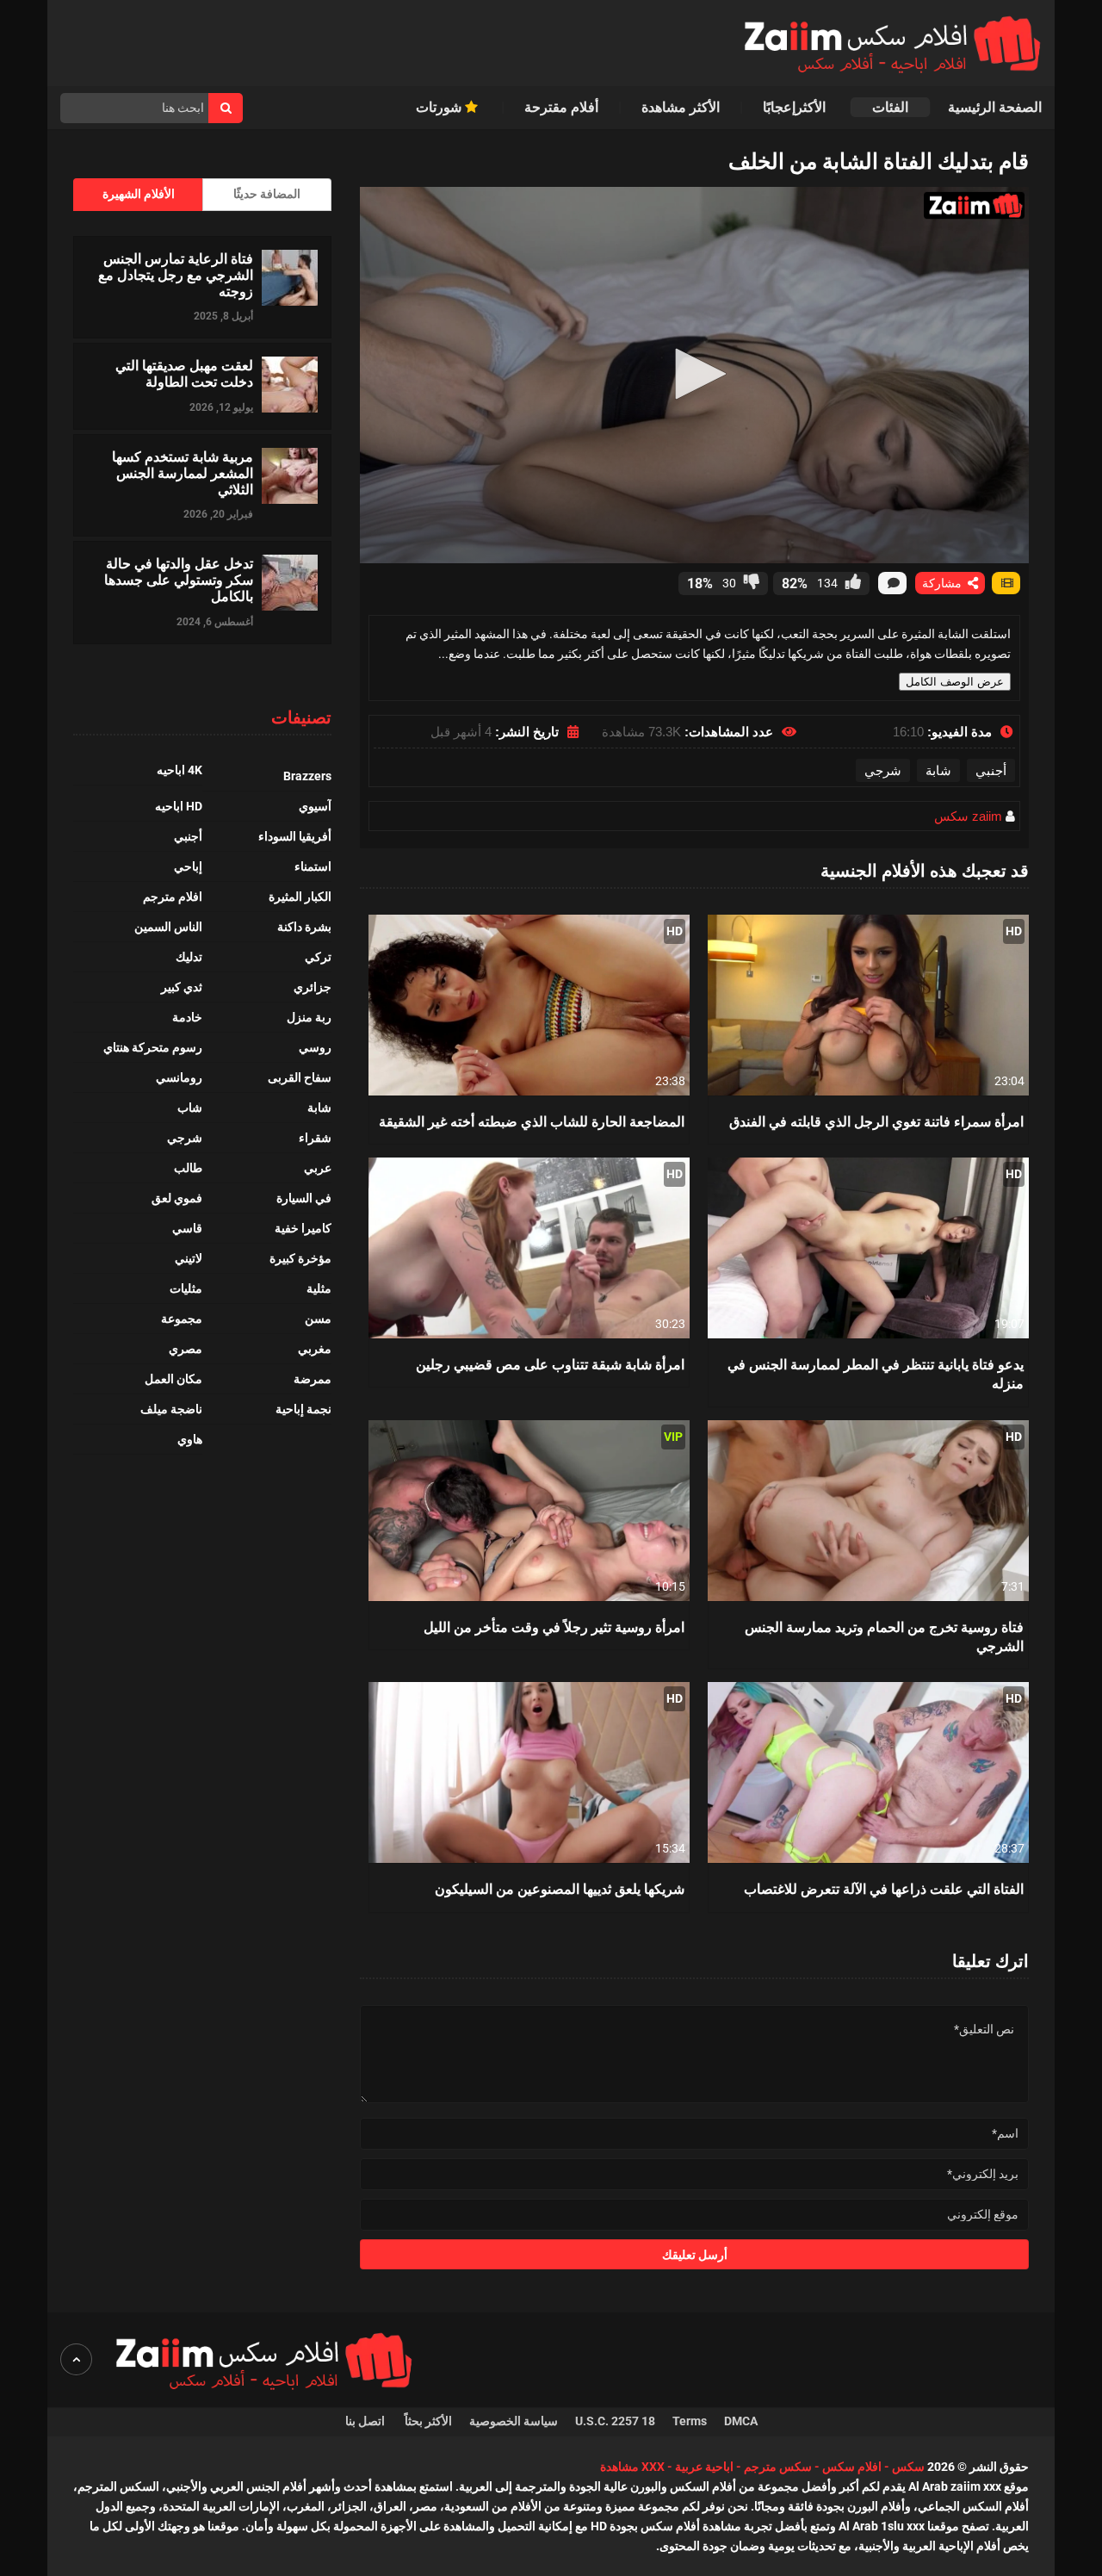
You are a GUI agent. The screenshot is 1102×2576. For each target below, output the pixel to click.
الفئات (890, 107)
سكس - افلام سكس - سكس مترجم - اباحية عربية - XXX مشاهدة (762, 2467)
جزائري (313, 987)
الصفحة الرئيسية (995, 107)
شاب (190, 1108)
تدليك (189, 957)
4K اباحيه (180, 770)
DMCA (741, 2421)
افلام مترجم (173, 897)
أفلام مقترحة (561, 107)
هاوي (190, 1439)
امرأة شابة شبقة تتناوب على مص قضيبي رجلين (550, 1364)
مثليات (186, 1288)
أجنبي (991, 770)
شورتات (440, 107)
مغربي (315, 1349)
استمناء (313, 866)
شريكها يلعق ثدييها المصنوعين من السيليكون (560, 1888)
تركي (318, 957)
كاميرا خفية (303, 1228)
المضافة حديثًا (267, 194)
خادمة (187, 1017)
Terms (690, 2421)
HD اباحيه (179, 806)
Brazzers (307, 776)
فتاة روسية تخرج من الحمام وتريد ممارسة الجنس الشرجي (884, 1636)
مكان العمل (173, 1379)
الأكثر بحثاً (428, 2421)
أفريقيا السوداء (295, 836)
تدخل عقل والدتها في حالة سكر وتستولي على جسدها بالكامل (179, 580)
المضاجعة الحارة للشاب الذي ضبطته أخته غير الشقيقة (532, 1121)
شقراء (315, 1138)
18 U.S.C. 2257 (615, 2421)
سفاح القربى (300, 1077)
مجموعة (182, 1319)
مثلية (319, 1288)
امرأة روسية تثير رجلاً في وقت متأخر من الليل (554, 1626)
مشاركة (944, 583)
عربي (318, 1168)
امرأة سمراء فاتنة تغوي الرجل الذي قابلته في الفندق (876, 1121)
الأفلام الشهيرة (139, 194)
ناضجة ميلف (171, 1409)
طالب (188, 1168)
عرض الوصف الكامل (955, 682)
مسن (318, 1319)
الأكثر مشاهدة (681, 107)
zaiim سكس (968, 816)
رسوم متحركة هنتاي (153, 1047)
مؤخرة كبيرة (300, 1258)
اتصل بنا (366, 2421)
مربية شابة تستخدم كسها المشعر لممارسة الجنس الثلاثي (183, 473)
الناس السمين (168, 927)
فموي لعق (177, 1198)
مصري (186, 1349)
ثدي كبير (182, 987)
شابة (938, 770)
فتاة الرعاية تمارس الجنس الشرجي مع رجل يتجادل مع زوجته (176, 275)
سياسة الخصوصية (514, 2421)
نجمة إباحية (303, 1409)
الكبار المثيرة (300, 897)
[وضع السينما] (1006, 583)
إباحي (188, 866)
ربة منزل (309, 1017)
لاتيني (189, 1258)
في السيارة (304, 1198)
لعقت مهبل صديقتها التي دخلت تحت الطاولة (184, 373)
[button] (695, 374)
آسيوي (315, 806)
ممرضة (313, 1379)
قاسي (187, 1228)
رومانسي (179, 1077)
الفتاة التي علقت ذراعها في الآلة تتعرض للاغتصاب (884, 1888)
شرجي (883, 770)
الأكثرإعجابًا (796, 107)
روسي (315, 1047)
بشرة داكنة (304, 927)
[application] (694, 375)
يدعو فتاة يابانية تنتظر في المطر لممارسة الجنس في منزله (876, 1373)
